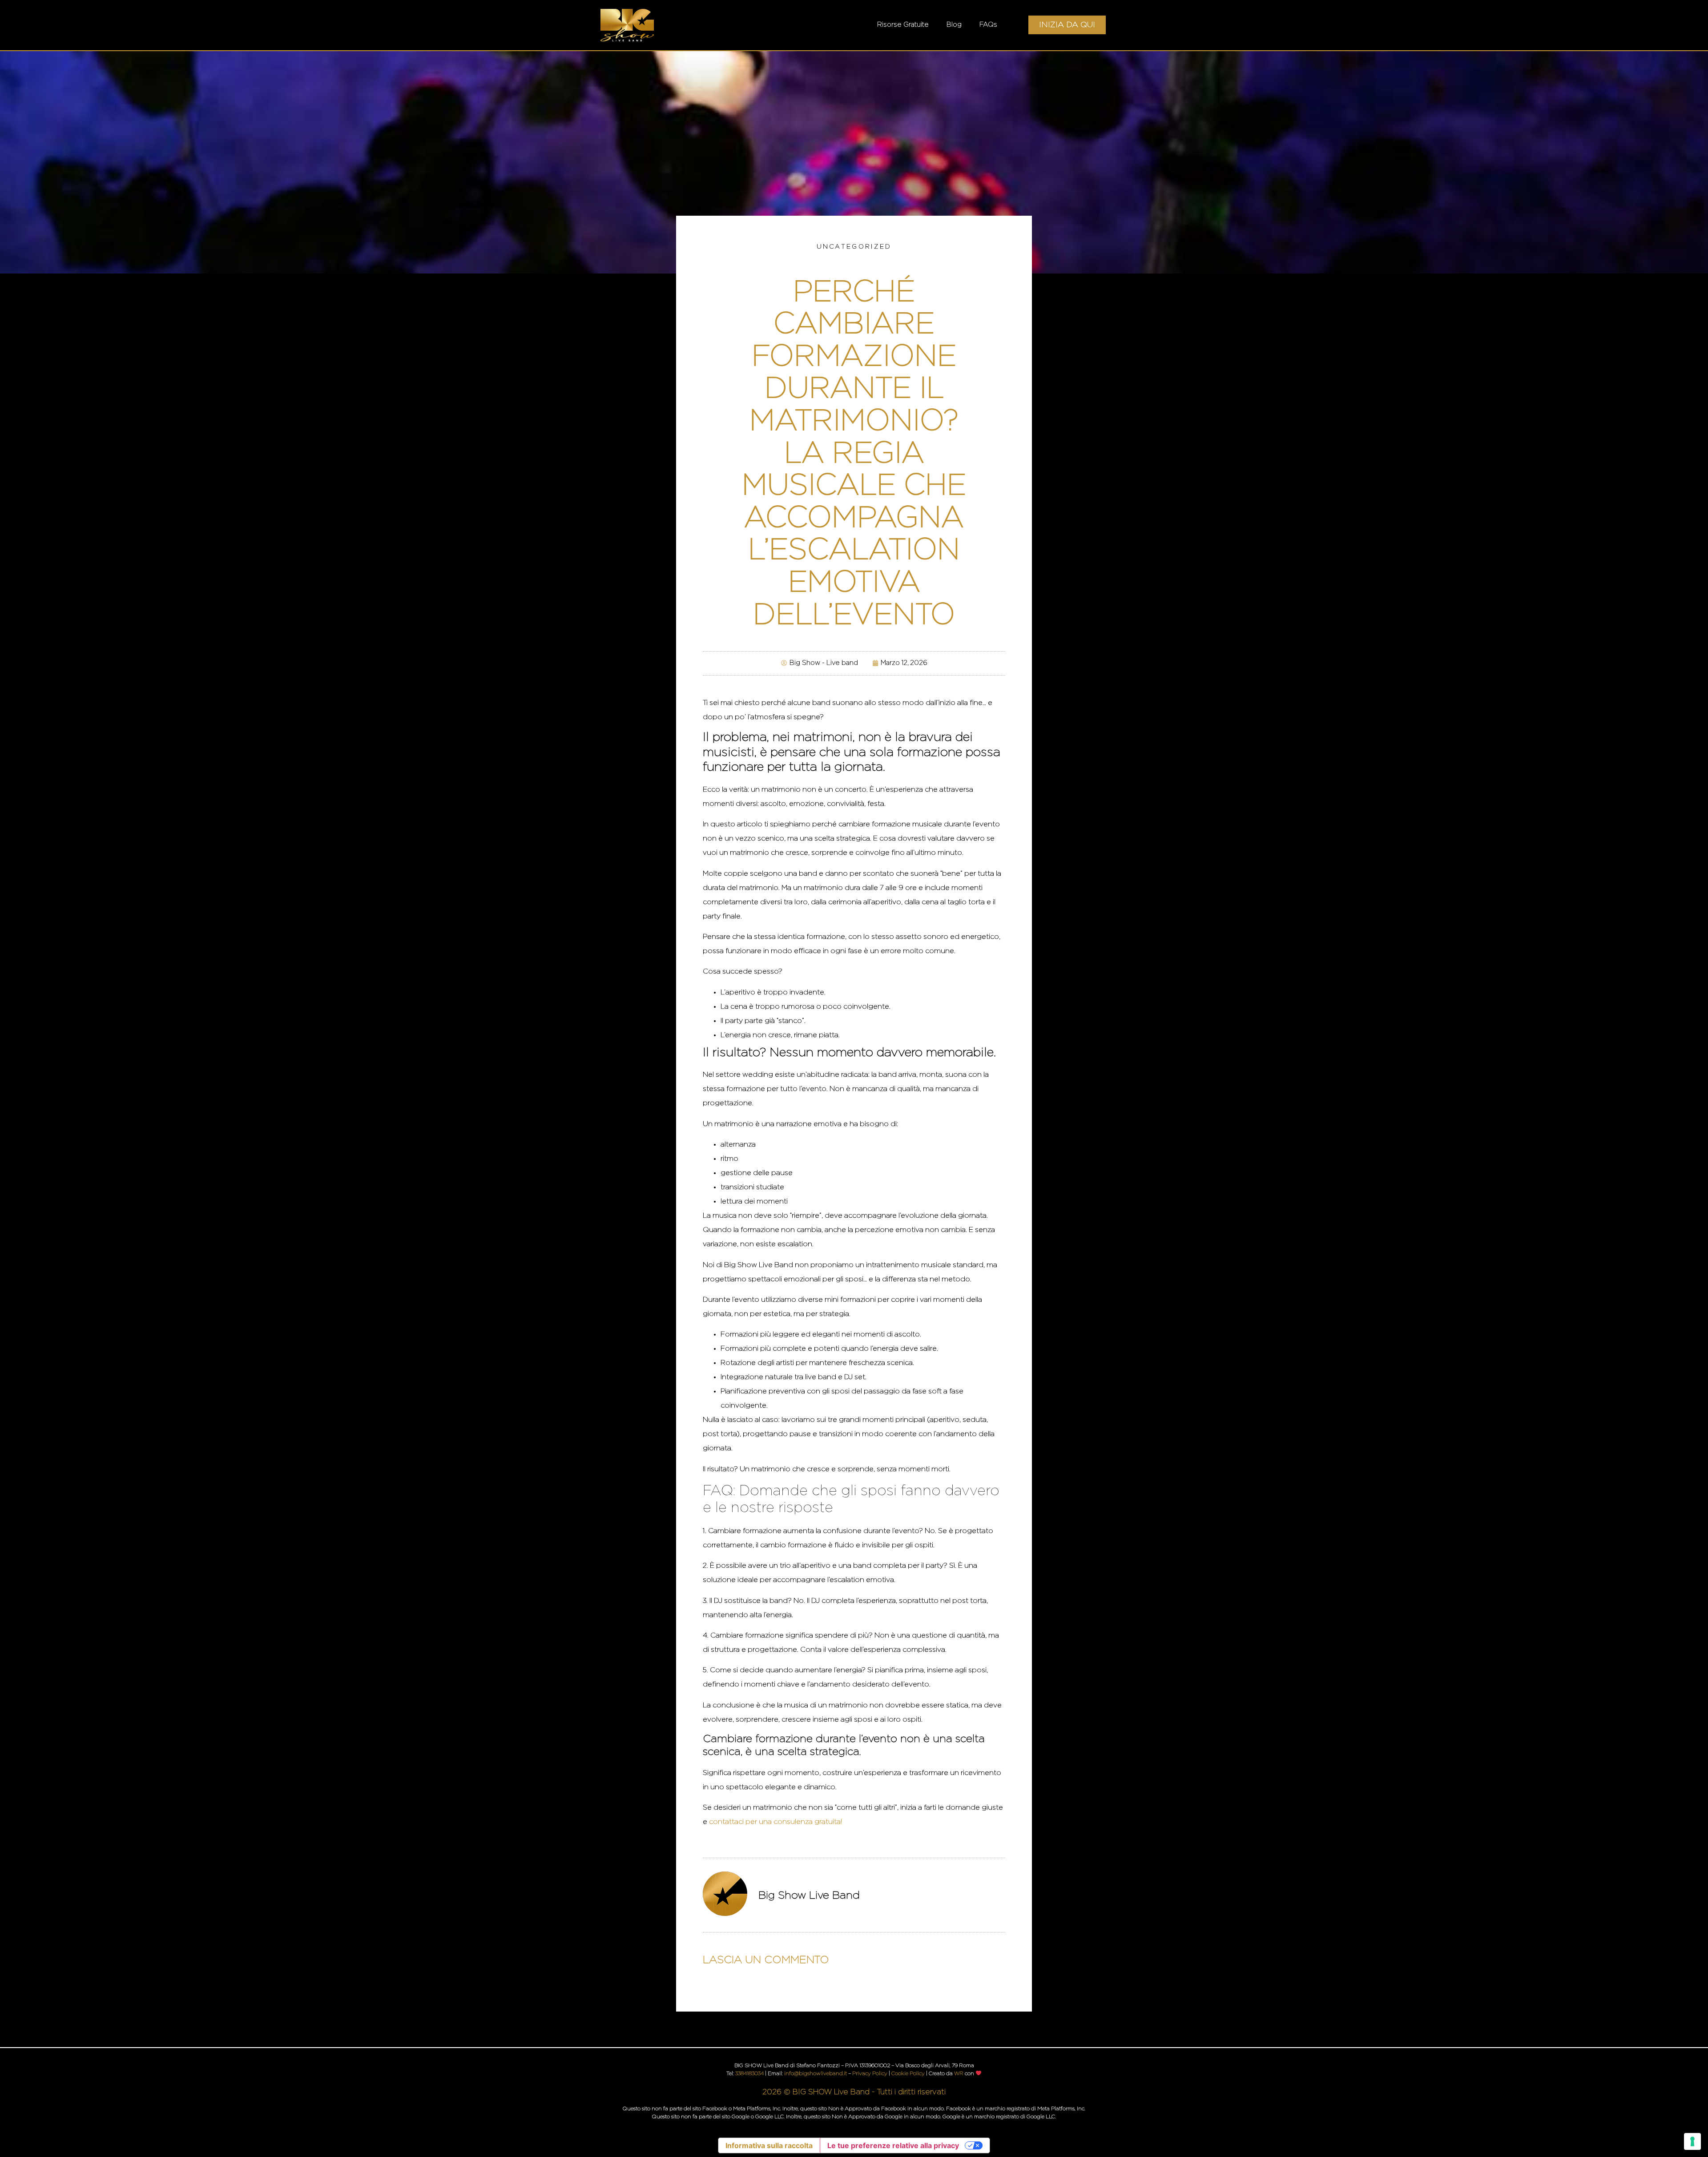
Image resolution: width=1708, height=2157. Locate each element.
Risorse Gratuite (903, 25)
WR (959, 2073)
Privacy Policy (870, 2073)
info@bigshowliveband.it (816, 2073)
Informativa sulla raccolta (769, 2145)
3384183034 (749, 2073)
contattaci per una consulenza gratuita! (775, 1822)
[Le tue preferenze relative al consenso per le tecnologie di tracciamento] (1692, 2141)
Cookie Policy (908, 2073)
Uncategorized (854, 247)
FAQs (988, 25)
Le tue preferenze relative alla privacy (893, 2145)
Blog (954, 25)
